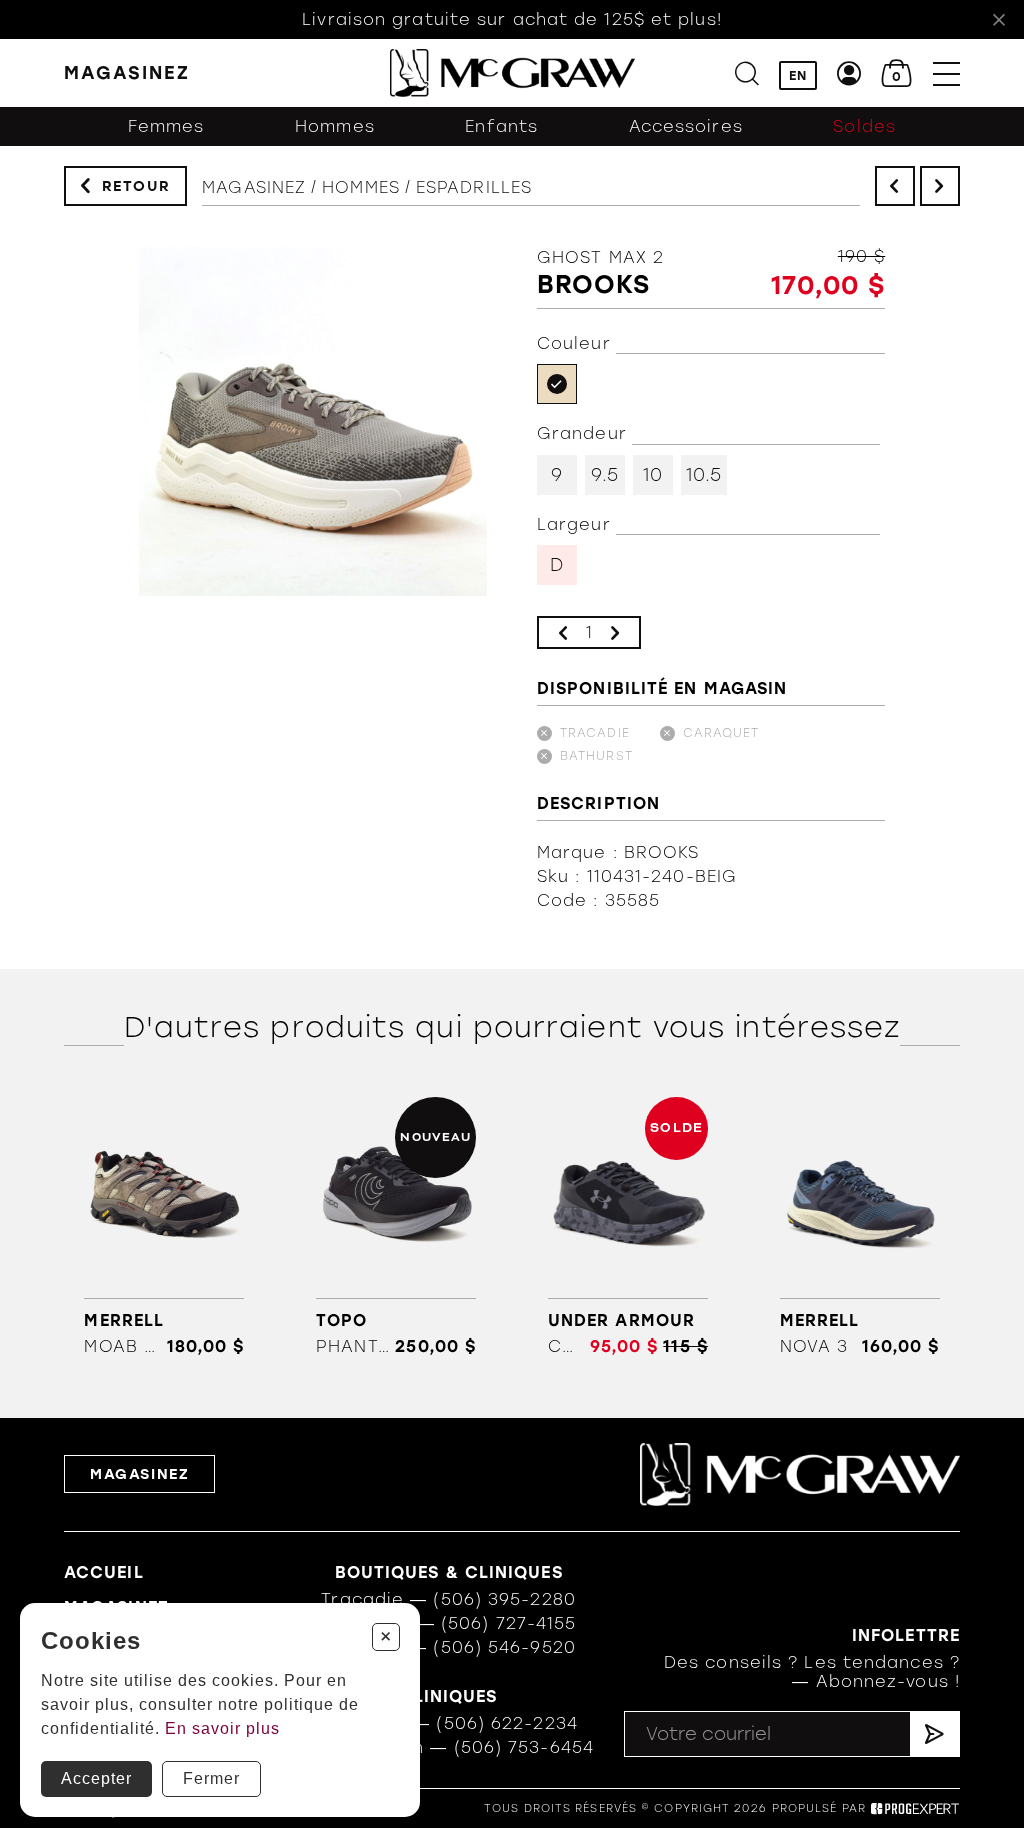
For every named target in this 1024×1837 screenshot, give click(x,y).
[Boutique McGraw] (512, 73)
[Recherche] (747, 73)
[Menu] (946, 73)
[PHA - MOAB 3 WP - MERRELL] (164, 1227)
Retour (136, 186)
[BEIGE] (557, 384)
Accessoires (686, 126)
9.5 (605, 475)
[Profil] (849, 73)
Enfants (501, 126)
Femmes (166, 126)
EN (798, 75)
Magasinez (254, 187)
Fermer (211, 1778)
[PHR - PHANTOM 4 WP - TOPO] (396, 1227)
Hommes (335, 126)
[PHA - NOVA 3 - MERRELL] (859, 1227)
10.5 (704, 475)
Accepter (96, 1778)
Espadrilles (474, 187)
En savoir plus (222, 1728)
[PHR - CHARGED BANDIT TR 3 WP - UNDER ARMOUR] (627, 1227)
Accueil (104, 1572)
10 (653, 475)
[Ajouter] (615, 632)
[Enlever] (563, 632)
